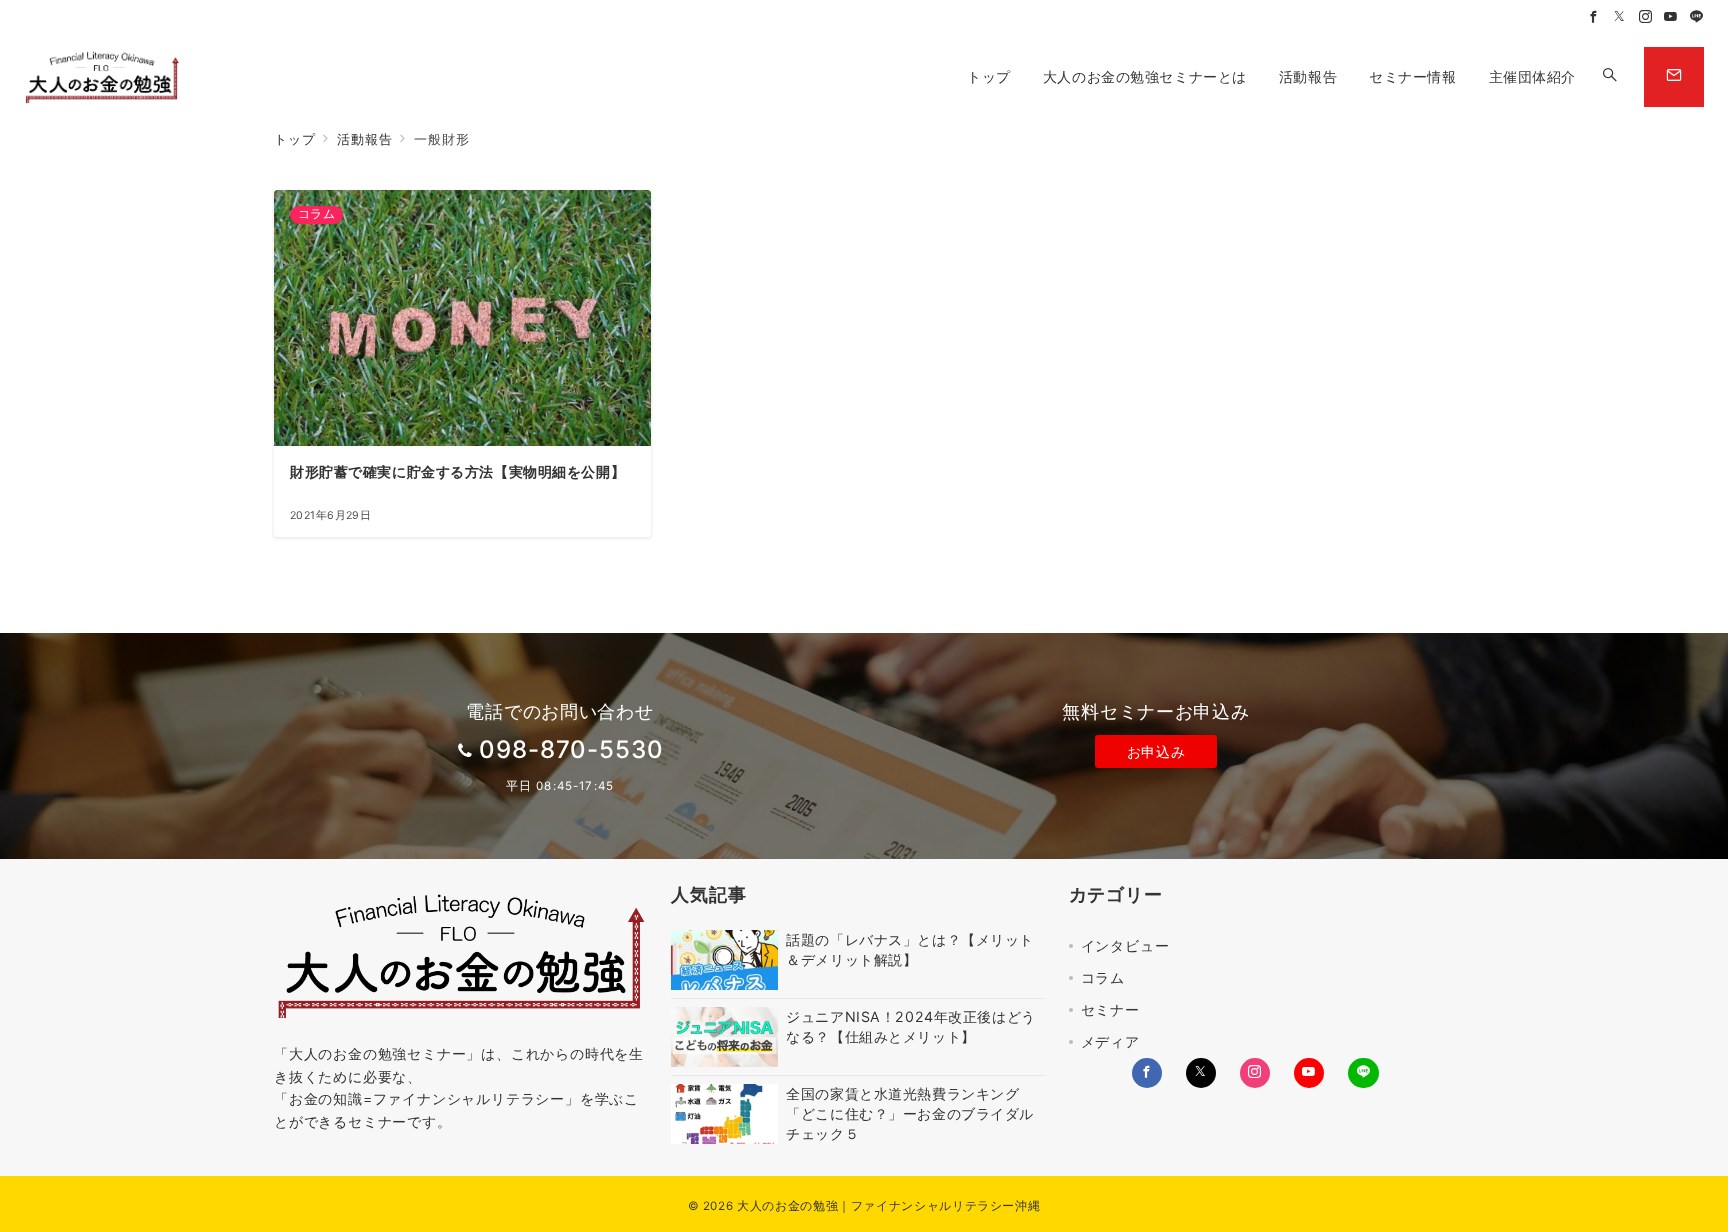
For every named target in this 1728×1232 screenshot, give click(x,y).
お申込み (1156, 751)
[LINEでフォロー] (1697, 17)
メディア (1110, 1041)
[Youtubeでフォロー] (1671, 17)
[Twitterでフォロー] (1620, 17)
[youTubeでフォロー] (1309, 1073)
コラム (1103, 977)
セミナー (1110, 1009)
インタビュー (1125, 945)
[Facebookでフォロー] (1594, 17)
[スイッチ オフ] (1610, 77)
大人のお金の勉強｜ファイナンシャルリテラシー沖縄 (888, 1206)
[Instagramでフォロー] (1646, 17)
